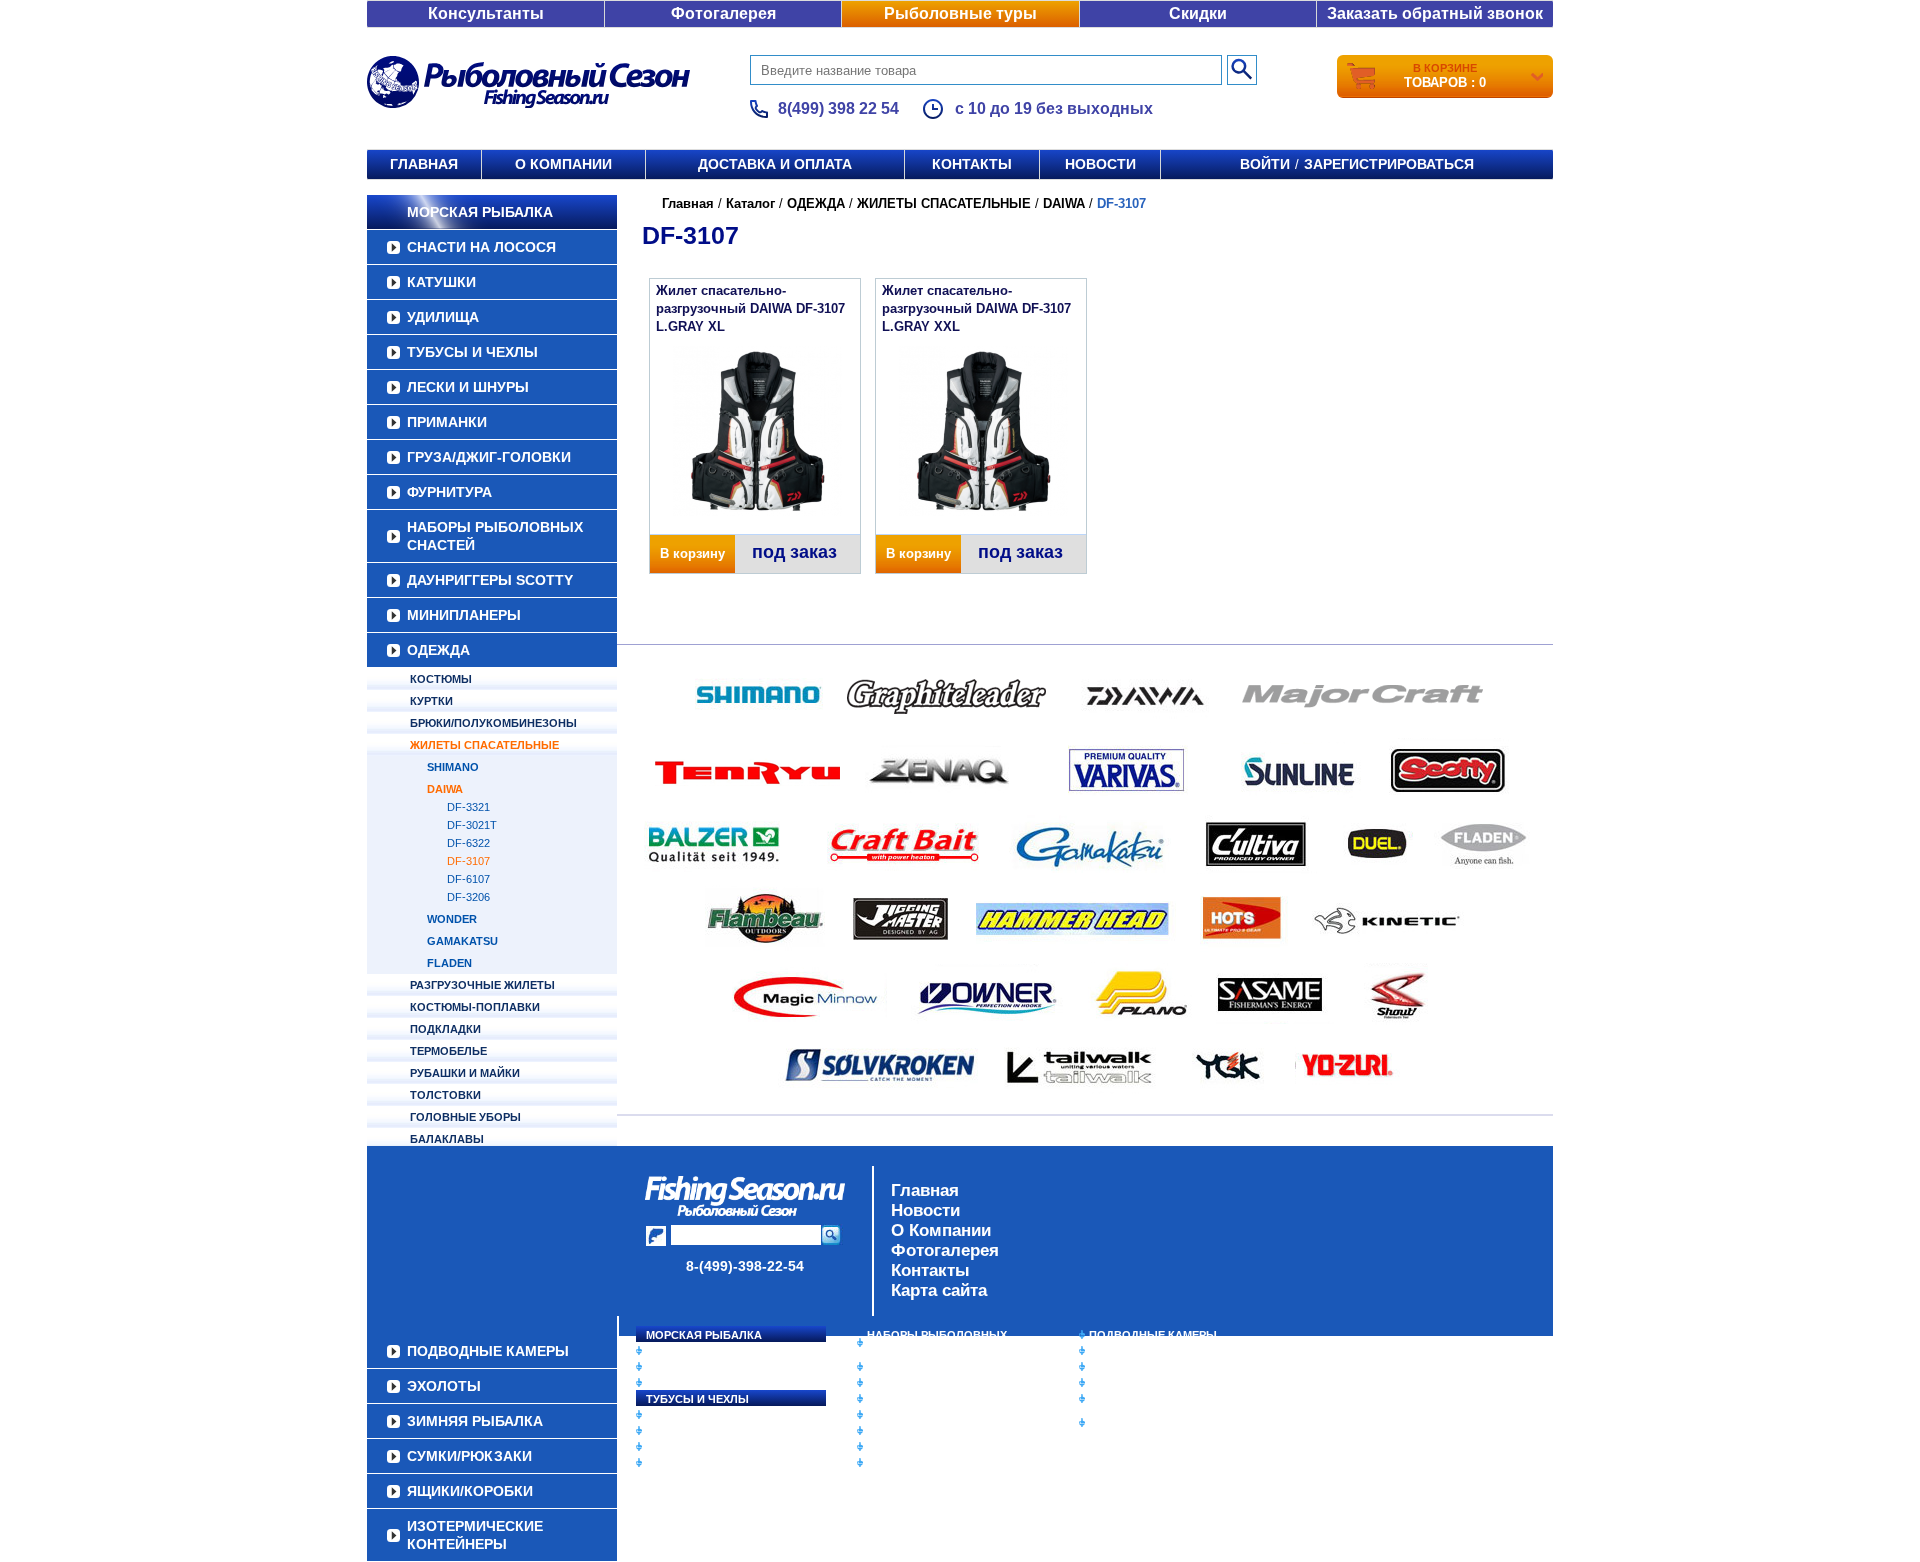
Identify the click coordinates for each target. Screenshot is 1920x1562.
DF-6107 (468, 879)
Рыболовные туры (960, 13)
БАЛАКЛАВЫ (447, 1139)
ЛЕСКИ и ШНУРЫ (468, 387)
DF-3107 (468, 861)
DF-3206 (468, 897)
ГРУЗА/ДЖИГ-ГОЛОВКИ (489, 457)
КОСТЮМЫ (441, 679)
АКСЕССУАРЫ (906, 1447)
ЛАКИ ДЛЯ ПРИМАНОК (929, 1463)
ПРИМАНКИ (447, 422)
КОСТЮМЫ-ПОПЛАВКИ (475, 1007)
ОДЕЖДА (438, 650)
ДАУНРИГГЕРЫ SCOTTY (490, 580)
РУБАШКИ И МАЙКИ (465, 1073)
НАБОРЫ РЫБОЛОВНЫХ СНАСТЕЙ (495, 536)
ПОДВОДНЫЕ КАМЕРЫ (1153, 1335)
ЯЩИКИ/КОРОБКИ (1139, 1399)
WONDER (452, 919)
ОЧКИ (883, 1431)
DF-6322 (468, 843)
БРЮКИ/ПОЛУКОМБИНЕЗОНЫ (493, 723)
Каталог (750, 203)
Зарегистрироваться (1389, 164)
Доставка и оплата (775, 164)
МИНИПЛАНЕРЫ (464, 615)
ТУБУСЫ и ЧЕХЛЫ (472, 352)
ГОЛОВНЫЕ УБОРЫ (465, 1117)
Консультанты (486, 13)
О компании (563, 164)
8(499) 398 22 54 (838, 108)
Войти (1265, 164)
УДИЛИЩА (443, 317)
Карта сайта (939, 1290)
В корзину (692, 553)
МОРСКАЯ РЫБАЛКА (480, 212)
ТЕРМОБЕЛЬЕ (448, 1051)
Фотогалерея (723, 13)
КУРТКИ (431, 701)
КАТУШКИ (441, 282)
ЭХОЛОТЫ (1118, 1351)
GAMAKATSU (462, 941)
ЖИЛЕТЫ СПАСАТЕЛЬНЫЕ (484, 745)
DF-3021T (472, 825)
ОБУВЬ (887, 1415)
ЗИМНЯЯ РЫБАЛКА (1143, 1367)
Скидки (1198, 13)
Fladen (449, 963)
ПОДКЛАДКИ (445, 1029)
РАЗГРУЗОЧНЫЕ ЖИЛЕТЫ (482, 985)
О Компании (941, 1230)
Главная (424, 164)
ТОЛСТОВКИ (445, 1095)
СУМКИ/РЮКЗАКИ (1137, 1383)
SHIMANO (453, 767)
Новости (1100, 164)
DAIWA (445, 789)
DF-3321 (468, 807)
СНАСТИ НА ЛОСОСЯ (481, 247)
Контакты (972, 164)
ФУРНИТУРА (449, 492)
